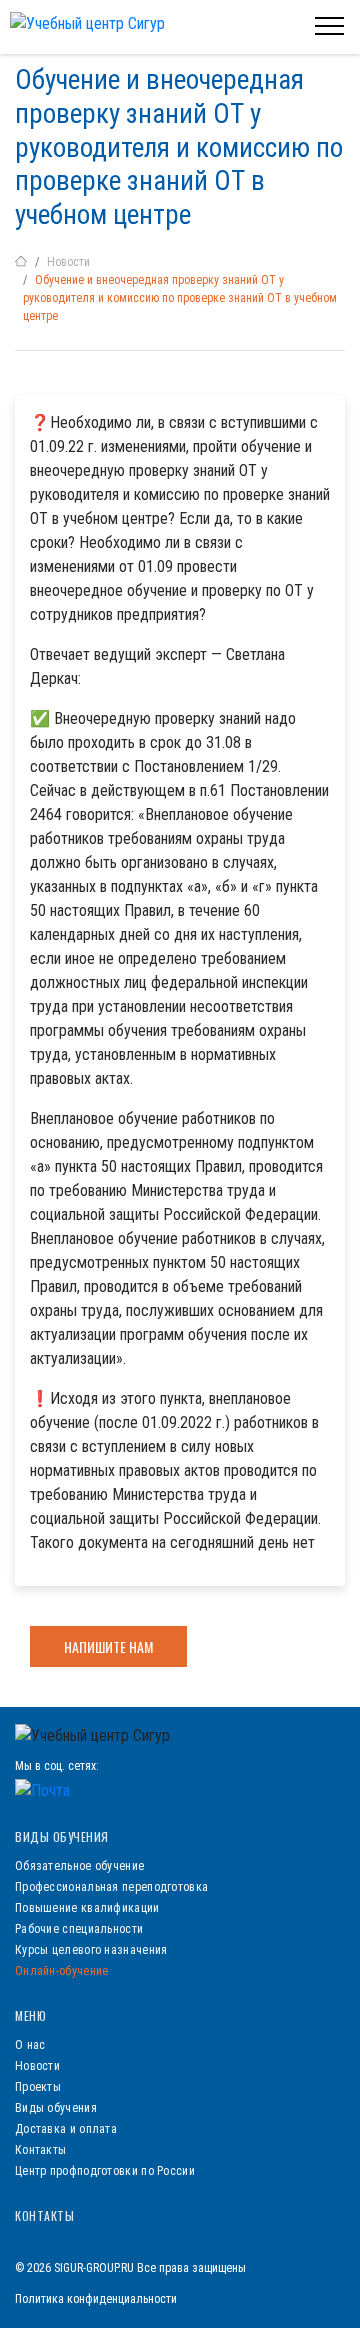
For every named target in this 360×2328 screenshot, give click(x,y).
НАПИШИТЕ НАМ (108, 1646)
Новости (68, 262)
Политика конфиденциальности (96, 2299)
